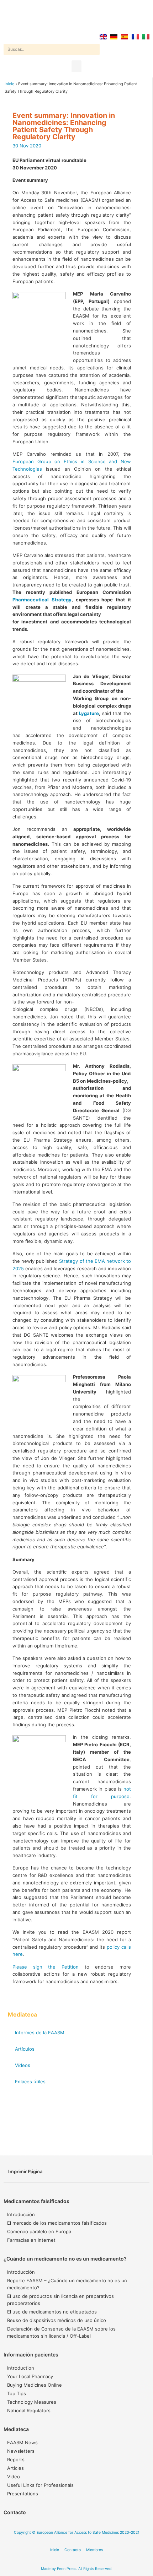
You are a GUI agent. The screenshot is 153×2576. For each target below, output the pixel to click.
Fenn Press (67, 2569)
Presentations (23, 2494)
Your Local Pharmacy (30, 2376)
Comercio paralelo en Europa (39, 2231)
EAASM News (22, 2442)
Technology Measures (32, 2402)
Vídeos (23, 2065)
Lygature (89, 713)
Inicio (10, 84)
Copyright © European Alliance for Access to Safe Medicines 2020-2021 (77, 2532)
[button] (76, 66)
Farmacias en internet (31, 2240)
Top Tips (17, 2393)
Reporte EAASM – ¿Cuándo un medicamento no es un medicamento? (67, 2284)
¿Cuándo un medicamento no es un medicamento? (65, 2259)
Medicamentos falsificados (36, 2201)
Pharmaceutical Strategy (42, 600)
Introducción (21, 2214)
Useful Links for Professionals (40, 2485)
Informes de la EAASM (40, 2033)
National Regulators (29, 2410)
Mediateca (16, 2429)
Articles (15, 2468)
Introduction (21, 2368)
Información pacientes (31, 2355)
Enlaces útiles (30, 2082)
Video (14, 2477)
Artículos (25, 2049)
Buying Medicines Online (35, 2385)
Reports (16, 2459)
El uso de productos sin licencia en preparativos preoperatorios (60, 2300)
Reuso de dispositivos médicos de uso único (57, 2320)
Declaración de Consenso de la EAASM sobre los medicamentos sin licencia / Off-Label (61, 2332)
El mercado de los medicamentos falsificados (57, 2223)
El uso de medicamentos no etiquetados (52, 2312)
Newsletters (21, 2451)
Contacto (15, 2512)
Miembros (94, 2550)
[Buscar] (94, 49)
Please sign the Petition (46, 1967)
